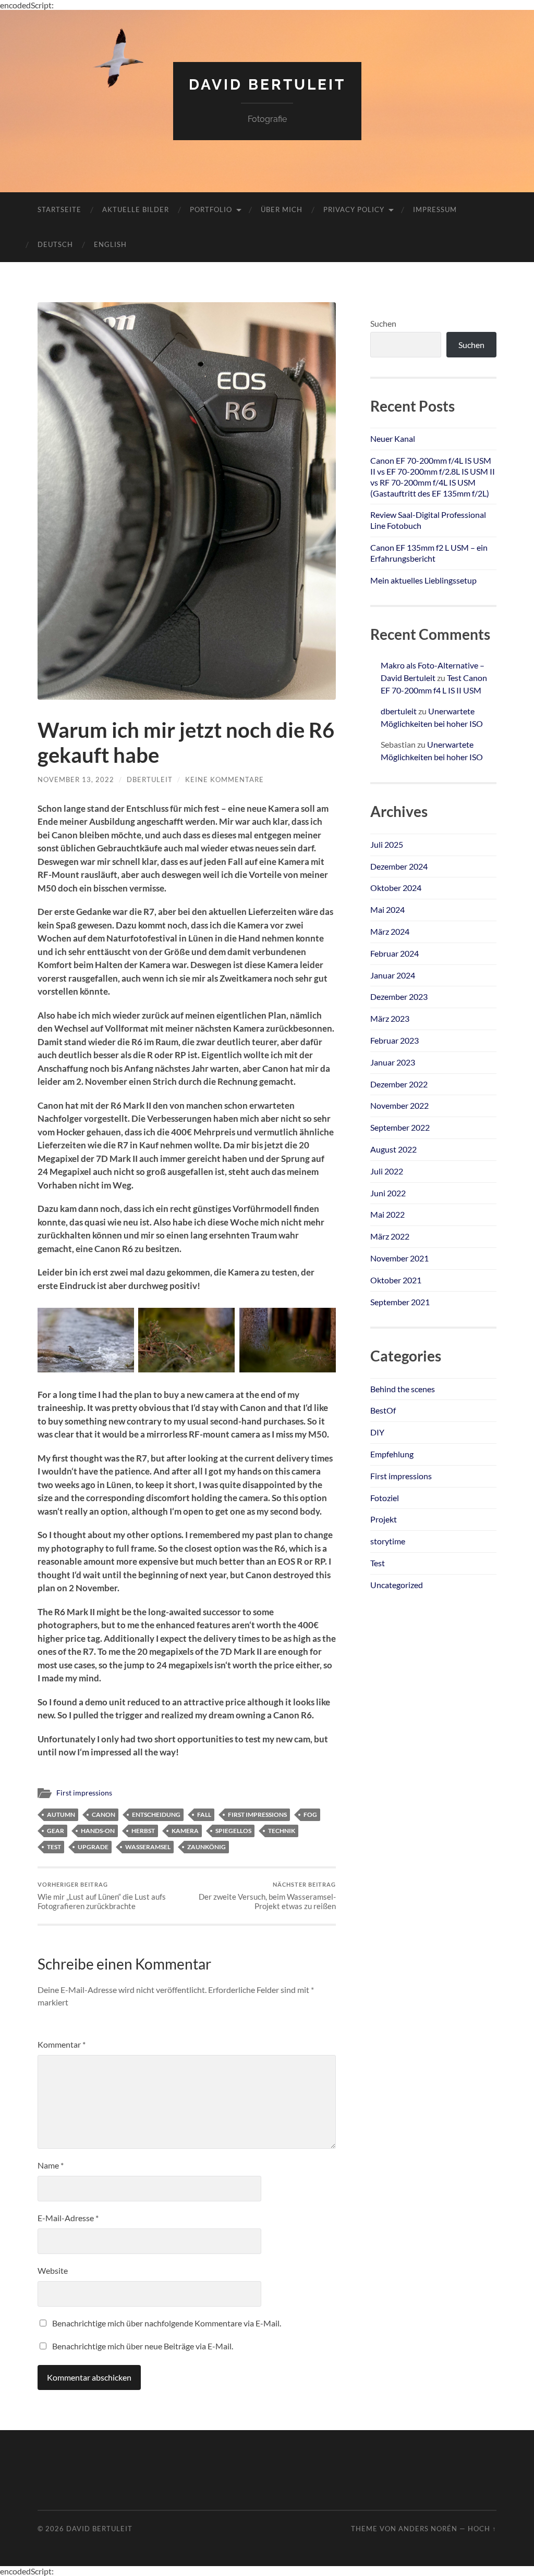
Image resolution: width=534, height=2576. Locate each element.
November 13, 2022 (76, 779)
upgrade (93, 1847)
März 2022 (390, 1236)
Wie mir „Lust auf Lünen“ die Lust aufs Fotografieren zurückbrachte (102, 1896)
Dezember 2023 (399, 996)
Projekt (384, 1519)
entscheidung (156, 1815)
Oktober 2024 (396, 888)
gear (56, 1831)
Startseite (59, 209)
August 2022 (393, 1149)
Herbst (143, 1831)
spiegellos (233, 1831)
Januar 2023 (393, 1062)
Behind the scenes (403, 1389)
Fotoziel (385, 1498)
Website (53, 2270)
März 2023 (390, 1018)
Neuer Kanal (393, 438)
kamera (185, 1831)
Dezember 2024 (399, 866)
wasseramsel (148, 1847)
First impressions (84, 1793)
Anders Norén (428, 2529)
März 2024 (390, 931)
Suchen (383, 323)
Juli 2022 (387, 1171)
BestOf (383, 1410)
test (54, 1847)
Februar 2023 (395, 1040)
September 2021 (400, 1302)
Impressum (435, 209)
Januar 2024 (393, 975)
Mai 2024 (387, 909)
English (110, 244)
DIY (377, 1432)
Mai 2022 (387, 1214)
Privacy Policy (354, 209)
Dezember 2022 (399, 1084)
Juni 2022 (388, 1193)
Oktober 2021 (396, 1280)
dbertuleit (150, 779)
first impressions (257, 1815)
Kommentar (62, 2044)
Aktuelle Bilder (136, 209)
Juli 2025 (387, 844)
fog (310, 1815)
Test (378, 1563)
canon (104, 1815)
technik (282, 1831)
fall (204, 1815)
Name (51, 2165)
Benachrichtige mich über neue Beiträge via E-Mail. (143, 2346)
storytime (388, 1541)
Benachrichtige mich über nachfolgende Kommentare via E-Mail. (167, 2323)
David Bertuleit (267, 85)
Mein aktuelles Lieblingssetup (423, 580)
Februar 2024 (395, 953)
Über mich (282, 209)
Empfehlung (392, 1454)
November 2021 (399, 1258)
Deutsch (55, 244)
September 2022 (400, 1127)
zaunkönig (207, 1847)
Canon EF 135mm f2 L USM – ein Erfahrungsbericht (429, 553)
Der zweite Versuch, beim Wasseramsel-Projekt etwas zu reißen (267, 1896)
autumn (61, 1815)
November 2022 (399, 1105)
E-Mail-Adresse (68, 2218)
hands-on (98, 1831)
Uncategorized (397, 1585)
